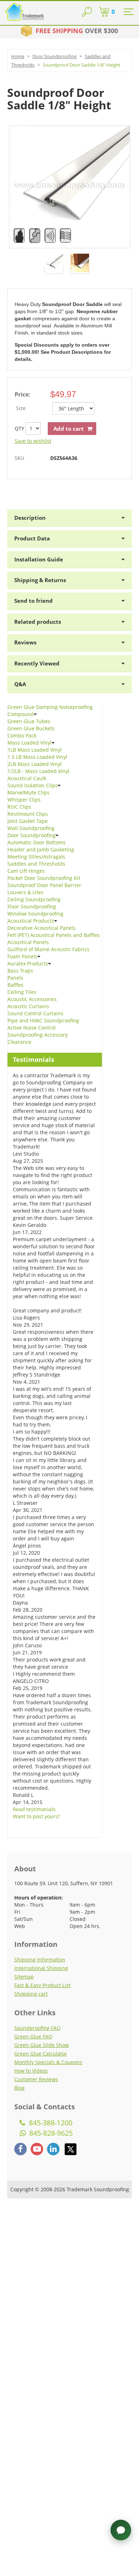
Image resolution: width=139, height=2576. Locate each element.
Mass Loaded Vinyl (30, 743)
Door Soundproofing (55, 56)
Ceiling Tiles (22, 992)
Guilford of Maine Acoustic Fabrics (48, 949)
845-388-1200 (50, 2123)
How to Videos (31, 2071)
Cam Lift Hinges (26, 871)
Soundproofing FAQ (37, 2028)
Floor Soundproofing (32, 906)
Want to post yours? (36, 1816)
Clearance (19, 1042)
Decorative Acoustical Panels (42, 928)
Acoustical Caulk (27, 778)
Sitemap (24, 1977)
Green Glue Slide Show (42, 2045)
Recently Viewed (37, 663)
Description (30, 518)
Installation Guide (39, 559)
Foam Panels (22, 956)
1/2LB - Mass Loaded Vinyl (38, 771)
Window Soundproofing (35, 914)
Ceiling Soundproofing (34, 899)
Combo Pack (22, 735)
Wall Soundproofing (31, 828)
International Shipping (41, 1968)
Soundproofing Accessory (38, 1035)
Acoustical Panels (28, 942)
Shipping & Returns (40, 580)
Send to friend (34, 601)
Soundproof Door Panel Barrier (44, 885)
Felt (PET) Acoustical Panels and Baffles (54, 935)
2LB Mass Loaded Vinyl (35, 764)
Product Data (32, 538)
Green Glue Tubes (29, 721)
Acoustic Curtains (28, 1006)
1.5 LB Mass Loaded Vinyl (37, 757)
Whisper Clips (24, 800)
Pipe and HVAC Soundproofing (43, 1020)
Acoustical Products (31, 921)
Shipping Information (40, 1960)
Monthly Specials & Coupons (48, 2062)
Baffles (16, 985)
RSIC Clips (19, 807)
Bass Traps (20, 971)
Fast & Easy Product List (42, 1985)
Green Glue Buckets (31, 728)
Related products (38, 622)
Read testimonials (34, 1809)
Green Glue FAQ (33, 2036)
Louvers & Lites (25, 892)
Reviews (25, 642)
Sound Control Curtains (35, 1013)
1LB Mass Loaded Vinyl (35, 750)
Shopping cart (31, 1994)
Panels (15, 978)
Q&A (20, 684)
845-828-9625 (50, 2133)
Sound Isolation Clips (33, 785)
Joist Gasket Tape (28, 821)
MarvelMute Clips (29, 792)
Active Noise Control (32, 1028)
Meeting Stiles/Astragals (36, 857)
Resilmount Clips (28, 814)
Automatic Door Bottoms (37, 842)
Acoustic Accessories (32, 999)
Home (18, 56)
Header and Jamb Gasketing (41, 849)
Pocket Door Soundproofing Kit (44, 878)
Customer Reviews (36, 2079)
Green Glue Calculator (41, 2054)
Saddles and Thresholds (36, 864)
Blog (19, 2088)
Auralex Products (28, 963)
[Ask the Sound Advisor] (121, 2530)
